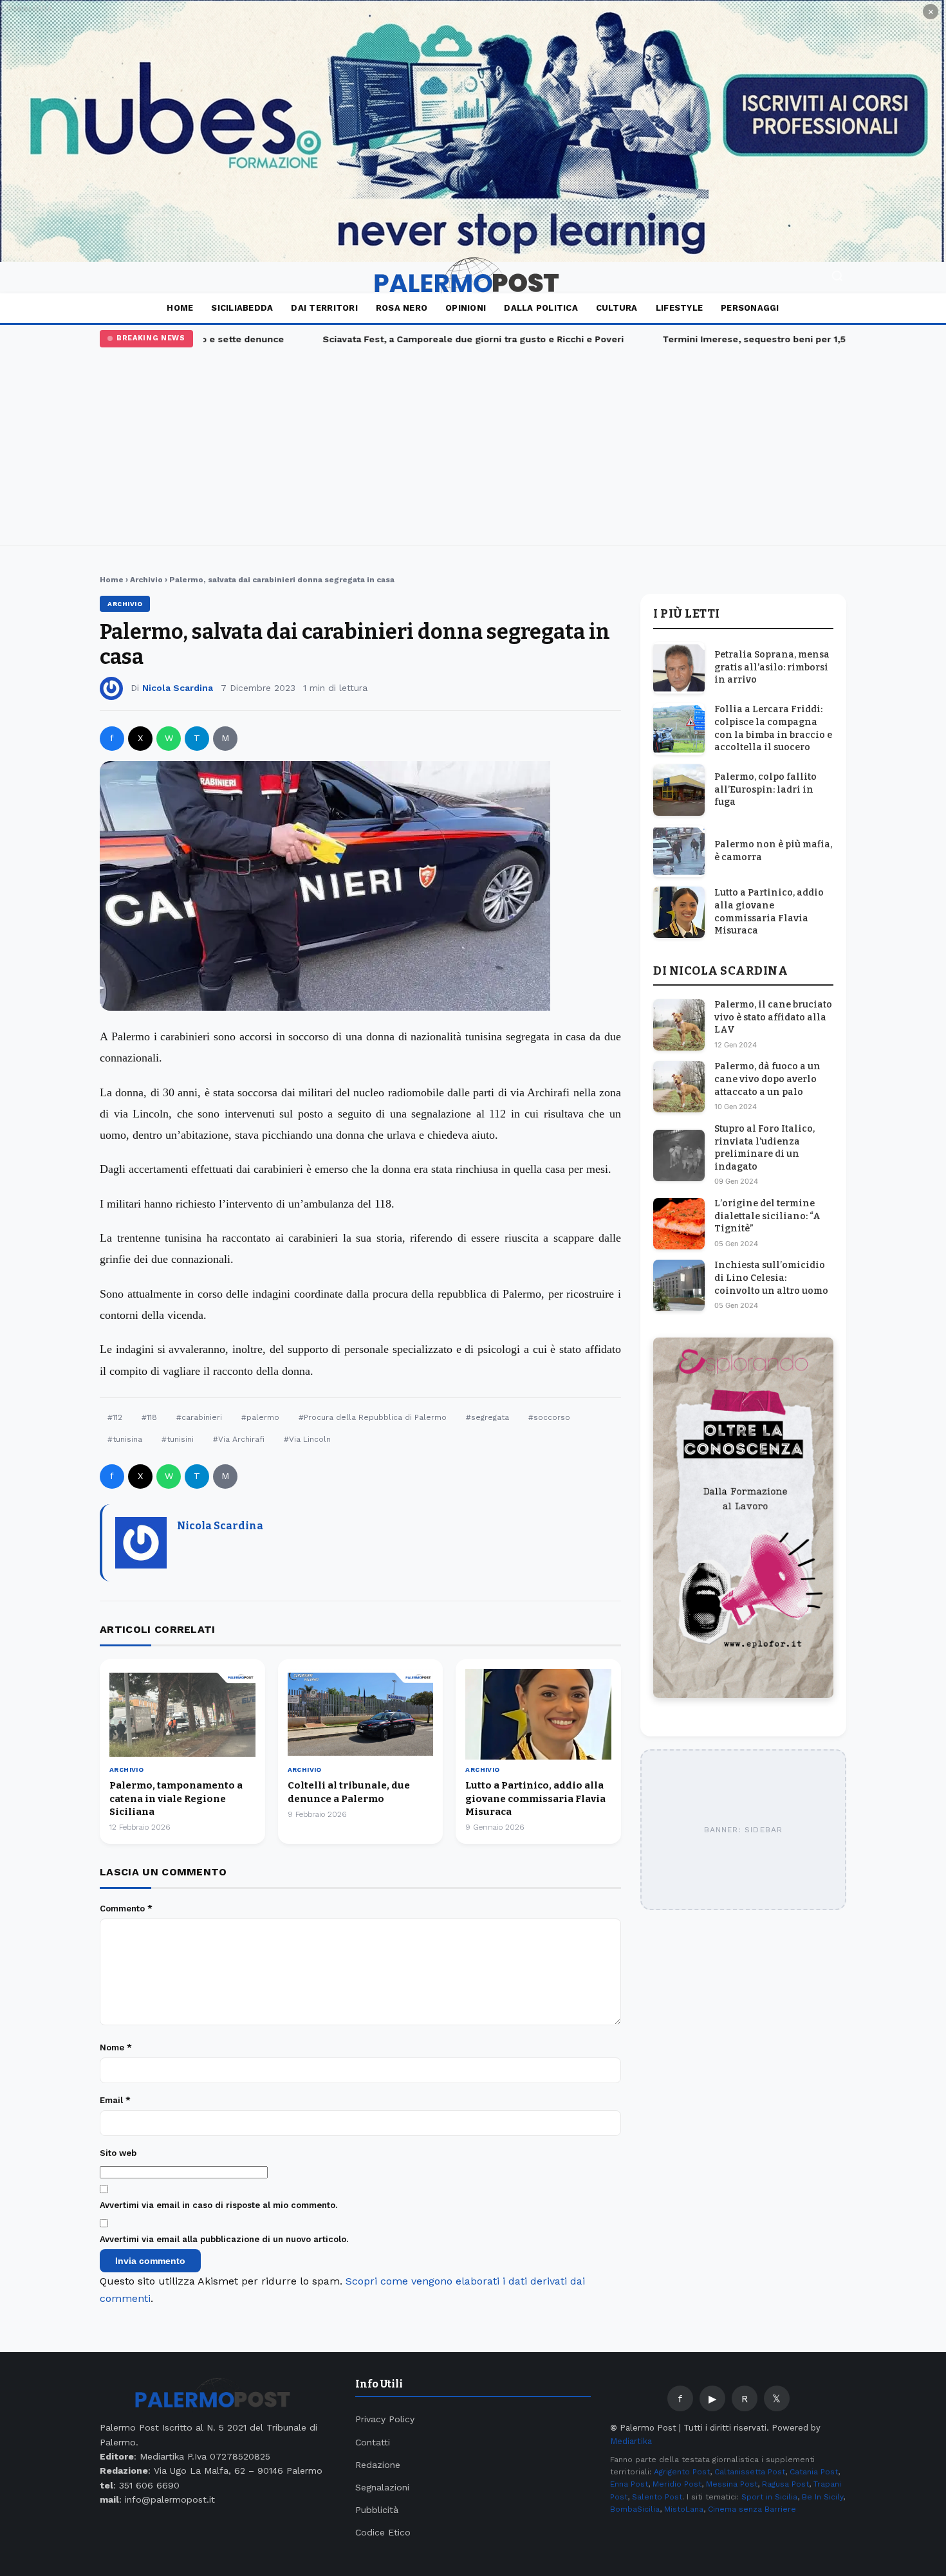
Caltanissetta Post (750, 2472)
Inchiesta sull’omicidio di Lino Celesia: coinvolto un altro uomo (771, 1278)
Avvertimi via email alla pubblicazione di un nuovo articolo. (224, 2239)
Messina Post (732, 2484)
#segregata (487, 1417)
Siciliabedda (242, 308)
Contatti (373, 2442)
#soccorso (549, 1417)
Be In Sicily (822, 2497)
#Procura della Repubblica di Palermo (373, 1417)
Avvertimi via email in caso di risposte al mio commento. (218, 2205)
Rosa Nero (402, 308)
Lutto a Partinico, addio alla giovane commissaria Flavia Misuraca (535, 1799)
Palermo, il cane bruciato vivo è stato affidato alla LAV (773, 1017)
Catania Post (814, 2472)
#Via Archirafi (239, 1439)
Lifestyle (679, 308)
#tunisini (178, 1439)
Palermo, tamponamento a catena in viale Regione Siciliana (176, 1799)
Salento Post (657, 2497)
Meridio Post (677, 2484)
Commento (126, 1909)
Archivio (146, 580)
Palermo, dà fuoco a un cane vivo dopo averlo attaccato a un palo (767, 1080)
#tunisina (125, 1439)
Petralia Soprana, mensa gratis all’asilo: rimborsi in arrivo (772, 667)
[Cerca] (837, 278)
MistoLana (684, 2509)
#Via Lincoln (307, 1439)
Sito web (118, 2153)
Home (180, 308)
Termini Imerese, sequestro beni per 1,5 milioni (741, 339)
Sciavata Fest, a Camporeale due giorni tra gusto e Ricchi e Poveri (443, 339)
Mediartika (631, 2441)
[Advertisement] (473, 444)
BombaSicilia (635, 2509)
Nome (116, 2047)
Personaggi (750, 308)
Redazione (378, 2465)
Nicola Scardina (178, 688)
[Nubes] (473, 131)
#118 (149, 1417)
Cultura (617, 308)
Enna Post (629, 2484)
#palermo (260, 1417)
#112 (115, 1417)
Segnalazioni (382, 2487)
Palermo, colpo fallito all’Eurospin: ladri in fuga (765, 789)
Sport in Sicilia (769, 2497)
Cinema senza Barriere (752, 2509)
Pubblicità (377, 2510)
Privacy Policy (385, 2419)
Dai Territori (324, 308)
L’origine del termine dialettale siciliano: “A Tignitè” (767, 1216)
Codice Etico (383, 2532)
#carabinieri (199, 1417)
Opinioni (466, 308)
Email (115, 2100)
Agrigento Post (682, 2472)
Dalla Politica (541, 308)
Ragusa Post (785, 2484)
